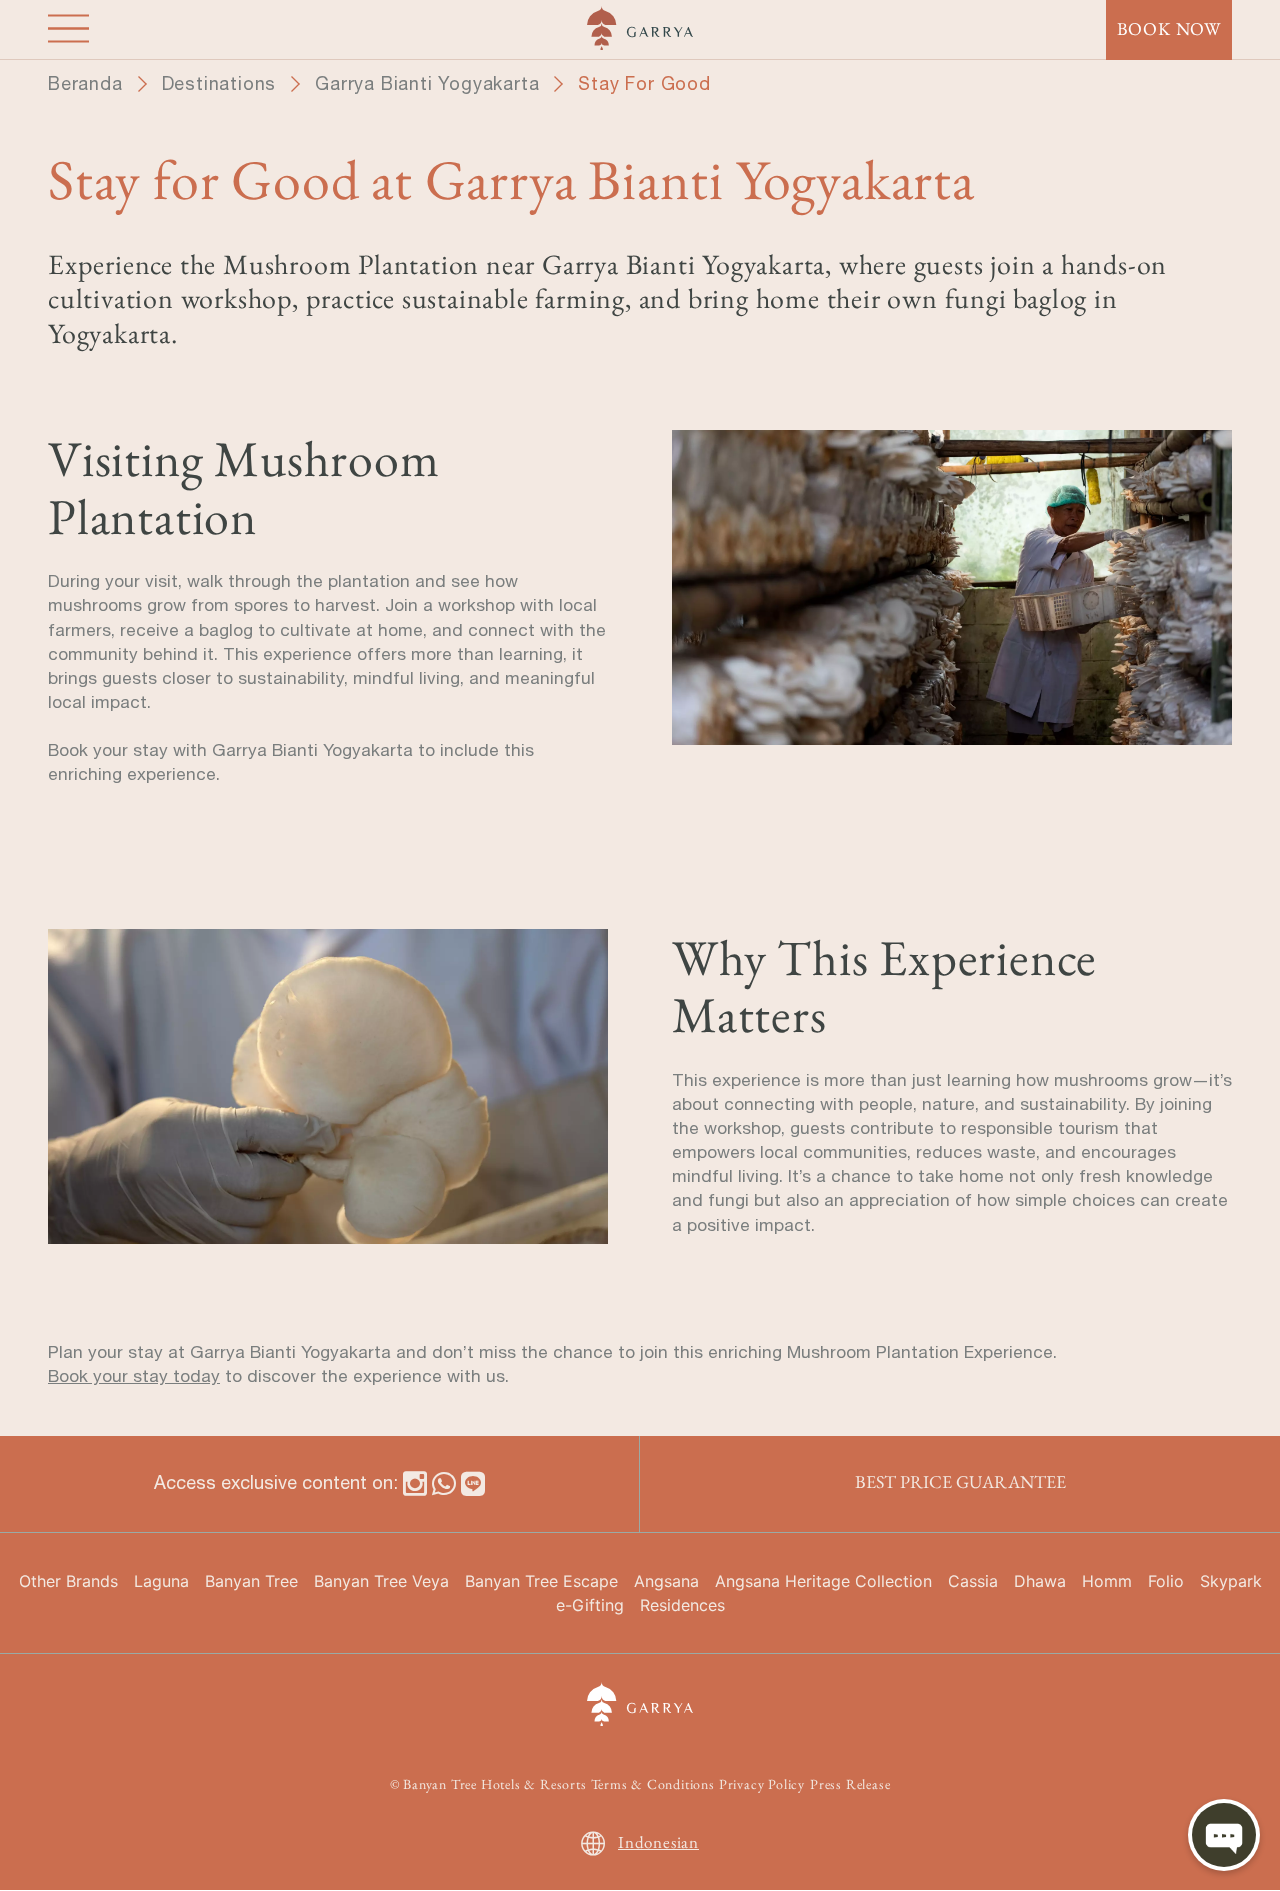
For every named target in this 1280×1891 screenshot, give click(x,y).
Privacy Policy (762, 1783)
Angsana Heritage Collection (823, 1581)
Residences (682, 1605)
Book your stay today (134, 1376)
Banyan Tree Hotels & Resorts (494, 1783)
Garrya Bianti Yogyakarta (427, 83)
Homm (1107, 1581)
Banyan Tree (251, 1581)
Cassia (973, 1581)
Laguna (161, 1581)
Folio (1166, 1581)
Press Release (850, 1783)
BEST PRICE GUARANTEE (960, 1481)
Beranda (85, 83)
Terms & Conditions (653, 1783)
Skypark (1231, 1581)
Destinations (219, 83)
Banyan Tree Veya (381, 1581)
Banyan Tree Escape (541, 1581)
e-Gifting (590, 1605)
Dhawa (1040, 1581)
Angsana (666, 1581)
